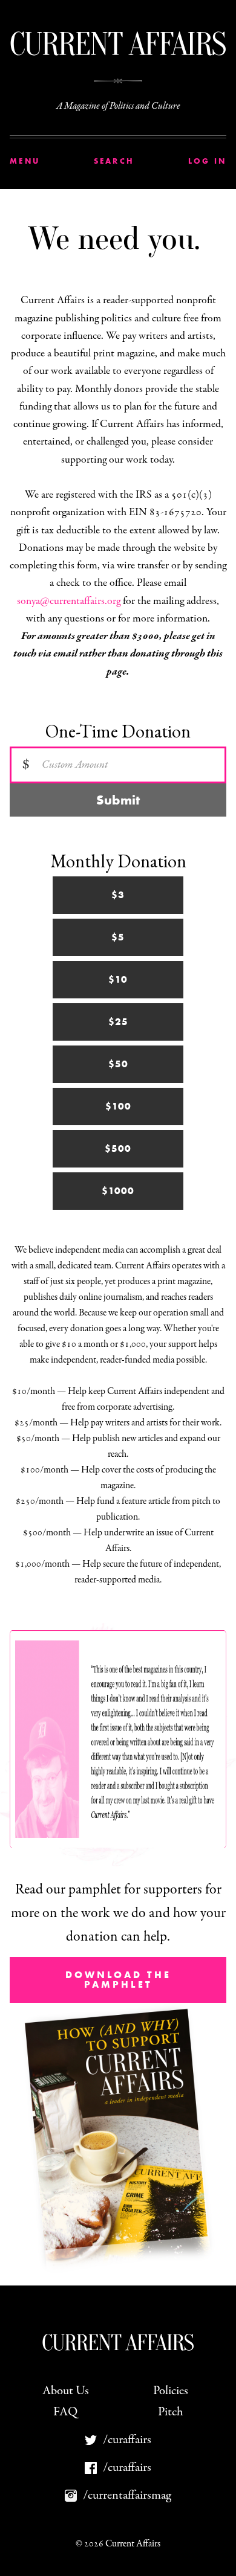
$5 (118, 937)
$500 (118, 1148)
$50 (118, 1064)
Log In (208, 161)
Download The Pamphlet (118, 1980)
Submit (118, 800)
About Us (66, 2391)
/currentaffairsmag (127, 2495)
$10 (118, 979)
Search (114, 161)
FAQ (65, 2412)
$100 (118, 1106)
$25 (118, 1022)
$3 (118, 895)
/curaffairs (127, 2440)
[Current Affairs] (118, 44)
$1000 (118, 1191)
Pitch (171, 2412)
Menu (25, 161)
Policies (171, 2391)
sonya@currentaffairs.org (69, 601)
